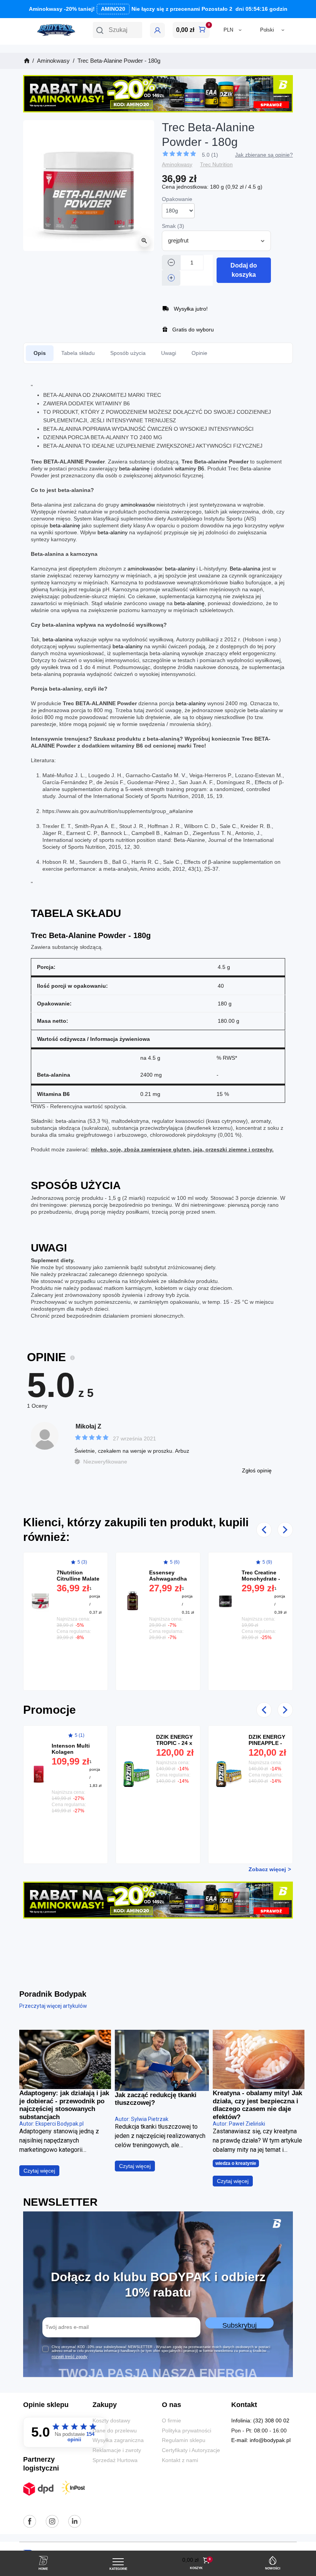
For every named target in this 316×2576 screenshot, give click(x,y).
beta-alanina (58, 639)
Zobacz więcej (267, 1869)
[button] (118, 30)
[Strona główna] (26, 61)
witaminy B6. (190, 468)
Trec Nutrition (216, 165)
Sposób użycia (128, 353)
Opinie (199, 353)
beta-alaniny (113, 532)
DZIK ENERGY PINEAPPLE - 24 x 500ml (267, 1743)
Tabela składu (78, 353)
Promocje (50, 1710)
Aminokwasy (177, 165)
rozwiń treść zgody (70, 2357)
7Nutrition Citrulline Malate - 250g (78, 1579)
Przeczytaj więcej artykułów (53, 2006)
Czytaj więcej (39, 2171)
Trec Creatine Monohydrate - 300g (261, 1579)
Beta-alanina (245, 569)
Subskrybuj (240, 2325)
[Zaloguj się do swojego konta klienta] (157, 30)
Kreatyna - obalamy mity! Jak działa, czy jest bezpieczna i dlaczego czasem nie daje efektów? (257, 2105)
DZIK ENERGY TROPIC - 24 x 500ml (174, 1743)
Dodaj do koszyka (244, 270)
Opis (40, 353)
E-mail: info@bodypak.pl (261, 2440)
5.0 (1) (210, 155)
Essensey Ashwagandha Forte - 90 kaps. (170, 1579)
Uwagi (169, 353)
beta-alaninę (134, 468)
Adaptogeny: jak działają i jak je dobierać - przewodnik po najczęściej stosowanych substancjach (64, 2105)
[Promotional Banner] (158, 93)
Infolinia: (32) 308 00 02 (260, 2421)
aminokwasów (139, 505)
